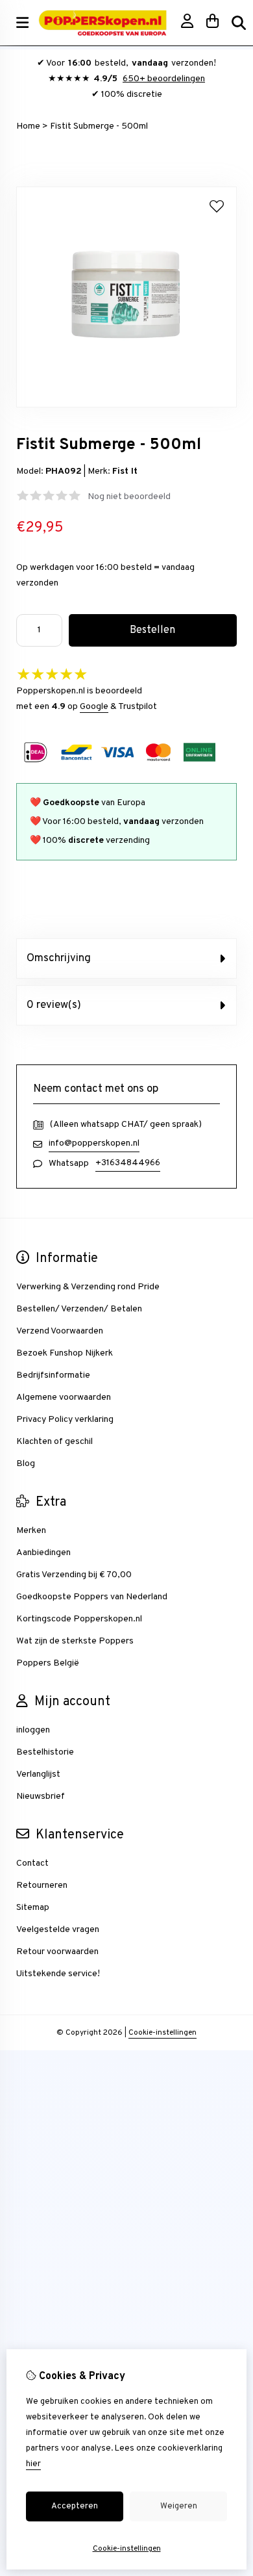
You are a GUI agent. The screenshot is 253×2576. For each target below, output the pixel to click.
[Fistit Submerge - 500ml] (126, 405)
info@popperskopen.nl (94, 1143)
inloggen (33, 1730)
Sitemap (33, 1908)
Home (28, 126)
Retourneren (42, 1886)
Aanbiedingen (43, 1553)
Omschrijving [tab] (59, 959)
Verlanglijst (38, 1774)
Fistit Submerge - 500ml (99, 126)
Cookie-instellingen (163, 2033)
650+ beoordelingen (164, 79)
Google (94, 707)
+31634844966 (128, 1163)
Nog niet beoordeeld (129, 497)
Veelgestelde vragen (58, 1930)
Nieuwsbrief (41, 1797)
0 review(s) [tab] (54, 1005)
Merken (31, 1531)
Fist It (125, 471)
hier (33, 2464)
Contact (32, 1863)
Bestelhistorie (45, 1752)
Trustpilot (138, 707)
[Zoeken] (239, 23)
